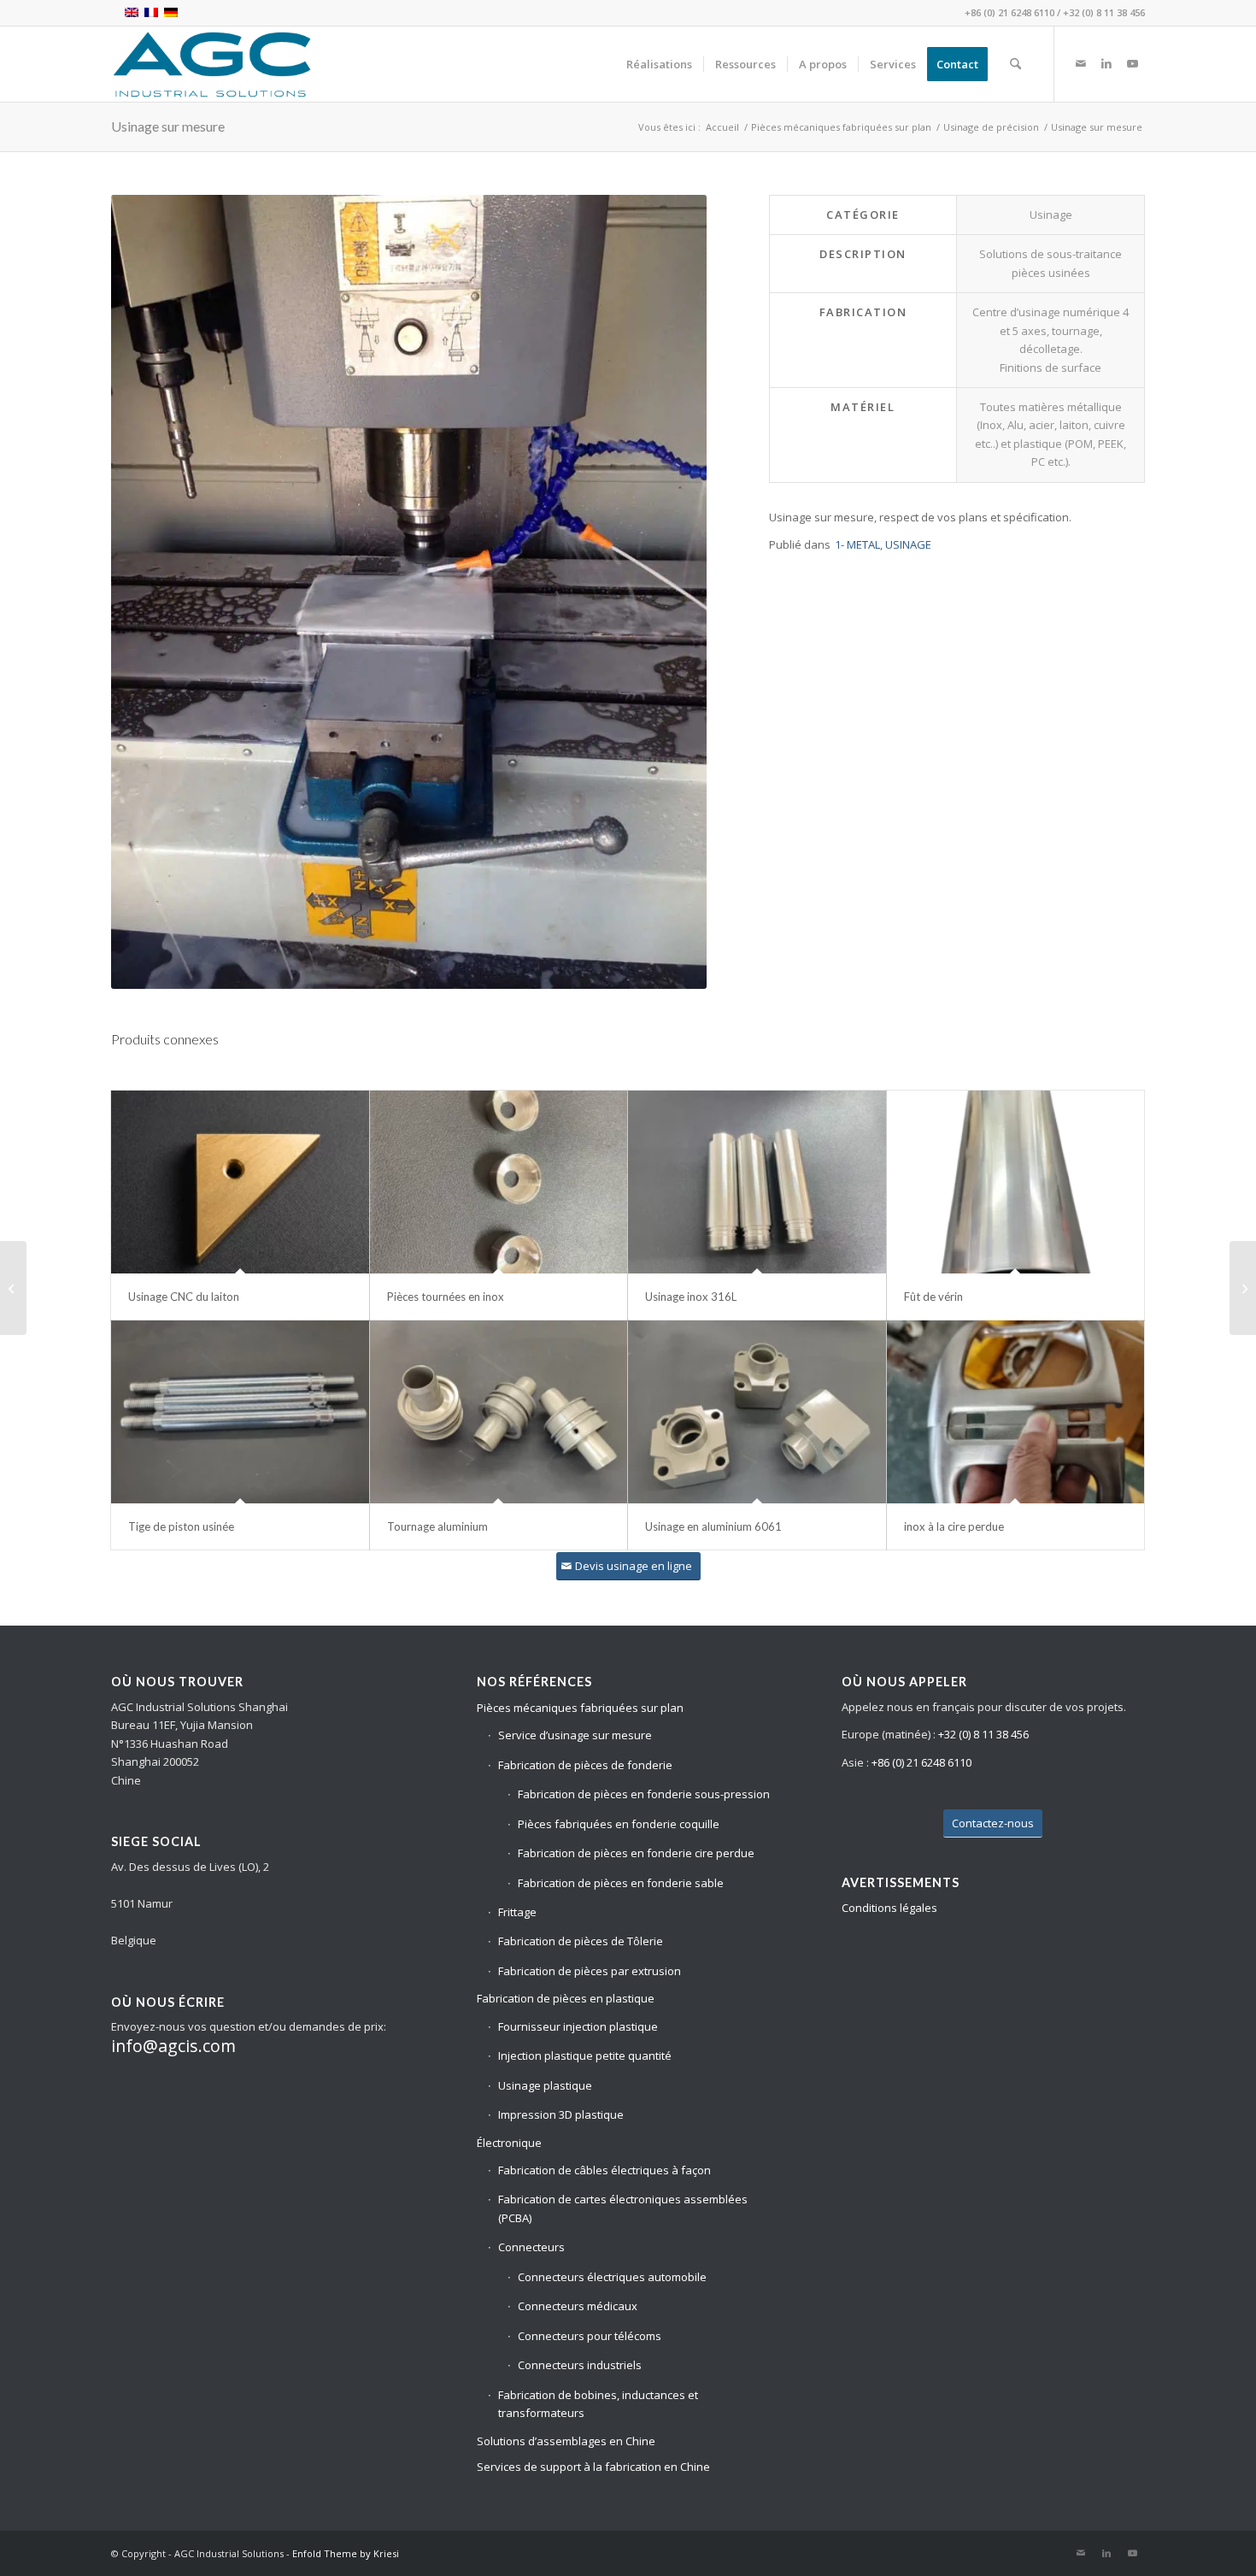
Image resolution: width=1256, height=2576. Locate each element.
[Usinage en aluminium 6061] (757, 1412)
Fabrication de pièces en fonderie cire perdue (636, 1853)
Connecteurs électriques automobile (612, 2277)
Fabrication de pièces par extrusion (590, 1971)
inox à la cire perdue (954, 1526)
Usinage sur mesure (168, 126)
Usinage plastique (545, 2085)
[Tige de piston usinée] (240, 1412)
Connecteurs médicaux (578, 2306)
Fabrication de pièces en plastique (566, 1998)
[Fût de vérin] (1016, 1182)
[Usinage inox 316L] (757, 1182)
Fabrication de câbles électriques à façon (605, 2170)
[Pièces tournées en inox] (499, 1182)
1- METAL (857, 544)
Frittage (517, 1912)
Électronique (509, 2143)
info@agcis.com (173, 2046)
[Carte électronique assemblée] (1243, 1288)
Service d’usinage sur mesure (575, 1735)
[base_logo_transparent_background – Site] (212, 64)
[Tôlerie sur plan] (13, 1288)
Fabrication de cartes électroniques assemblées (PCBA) (623, 2208)
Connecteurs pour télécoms (590, 2336)
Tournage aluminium (437, 1526)
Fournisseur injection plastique (578, 2026)
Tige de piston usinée (181, 1526)
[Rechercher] (1015, 64)
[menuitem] (659, 64)
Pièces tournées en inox (446, 1297)
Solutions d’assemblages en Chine (566, 2441)
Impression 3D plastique (561, 2114)
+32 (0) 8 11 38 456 (1104, 12)
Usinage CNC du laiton (184, 1297)
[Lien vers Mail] (1081, 63)
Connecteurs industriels (580, 2365)
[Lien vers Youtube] (1132, 63)
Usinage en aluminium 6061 (713, 1526)
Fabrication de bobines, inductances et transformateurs (598, 2404)
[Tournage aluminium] (499, 1412)
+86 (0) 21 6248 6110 (1009, 12)
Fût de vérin (933, 1297)
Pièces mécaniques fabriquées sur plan (580, 1708)
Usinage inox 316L (691, 1297)
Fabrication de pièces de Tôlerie (581, 1941)
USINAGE (908, 544)
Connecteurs (531, 2247)
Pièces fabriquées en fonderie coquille (619, 1824)
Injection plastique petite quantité (585, 2056)
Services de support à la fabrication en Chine (593, 2467)
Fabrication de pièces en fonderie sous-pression (644, 1794)
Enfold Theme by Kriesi (346, 2553)
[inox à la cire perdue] (1016, 1412)
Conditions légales (889, 1908)
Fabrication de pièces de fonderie (585, 1765)
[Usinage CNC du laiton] (240, 1182)
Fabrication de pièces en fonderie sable (621, 1883)
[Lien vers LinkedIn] (1106, 63)
